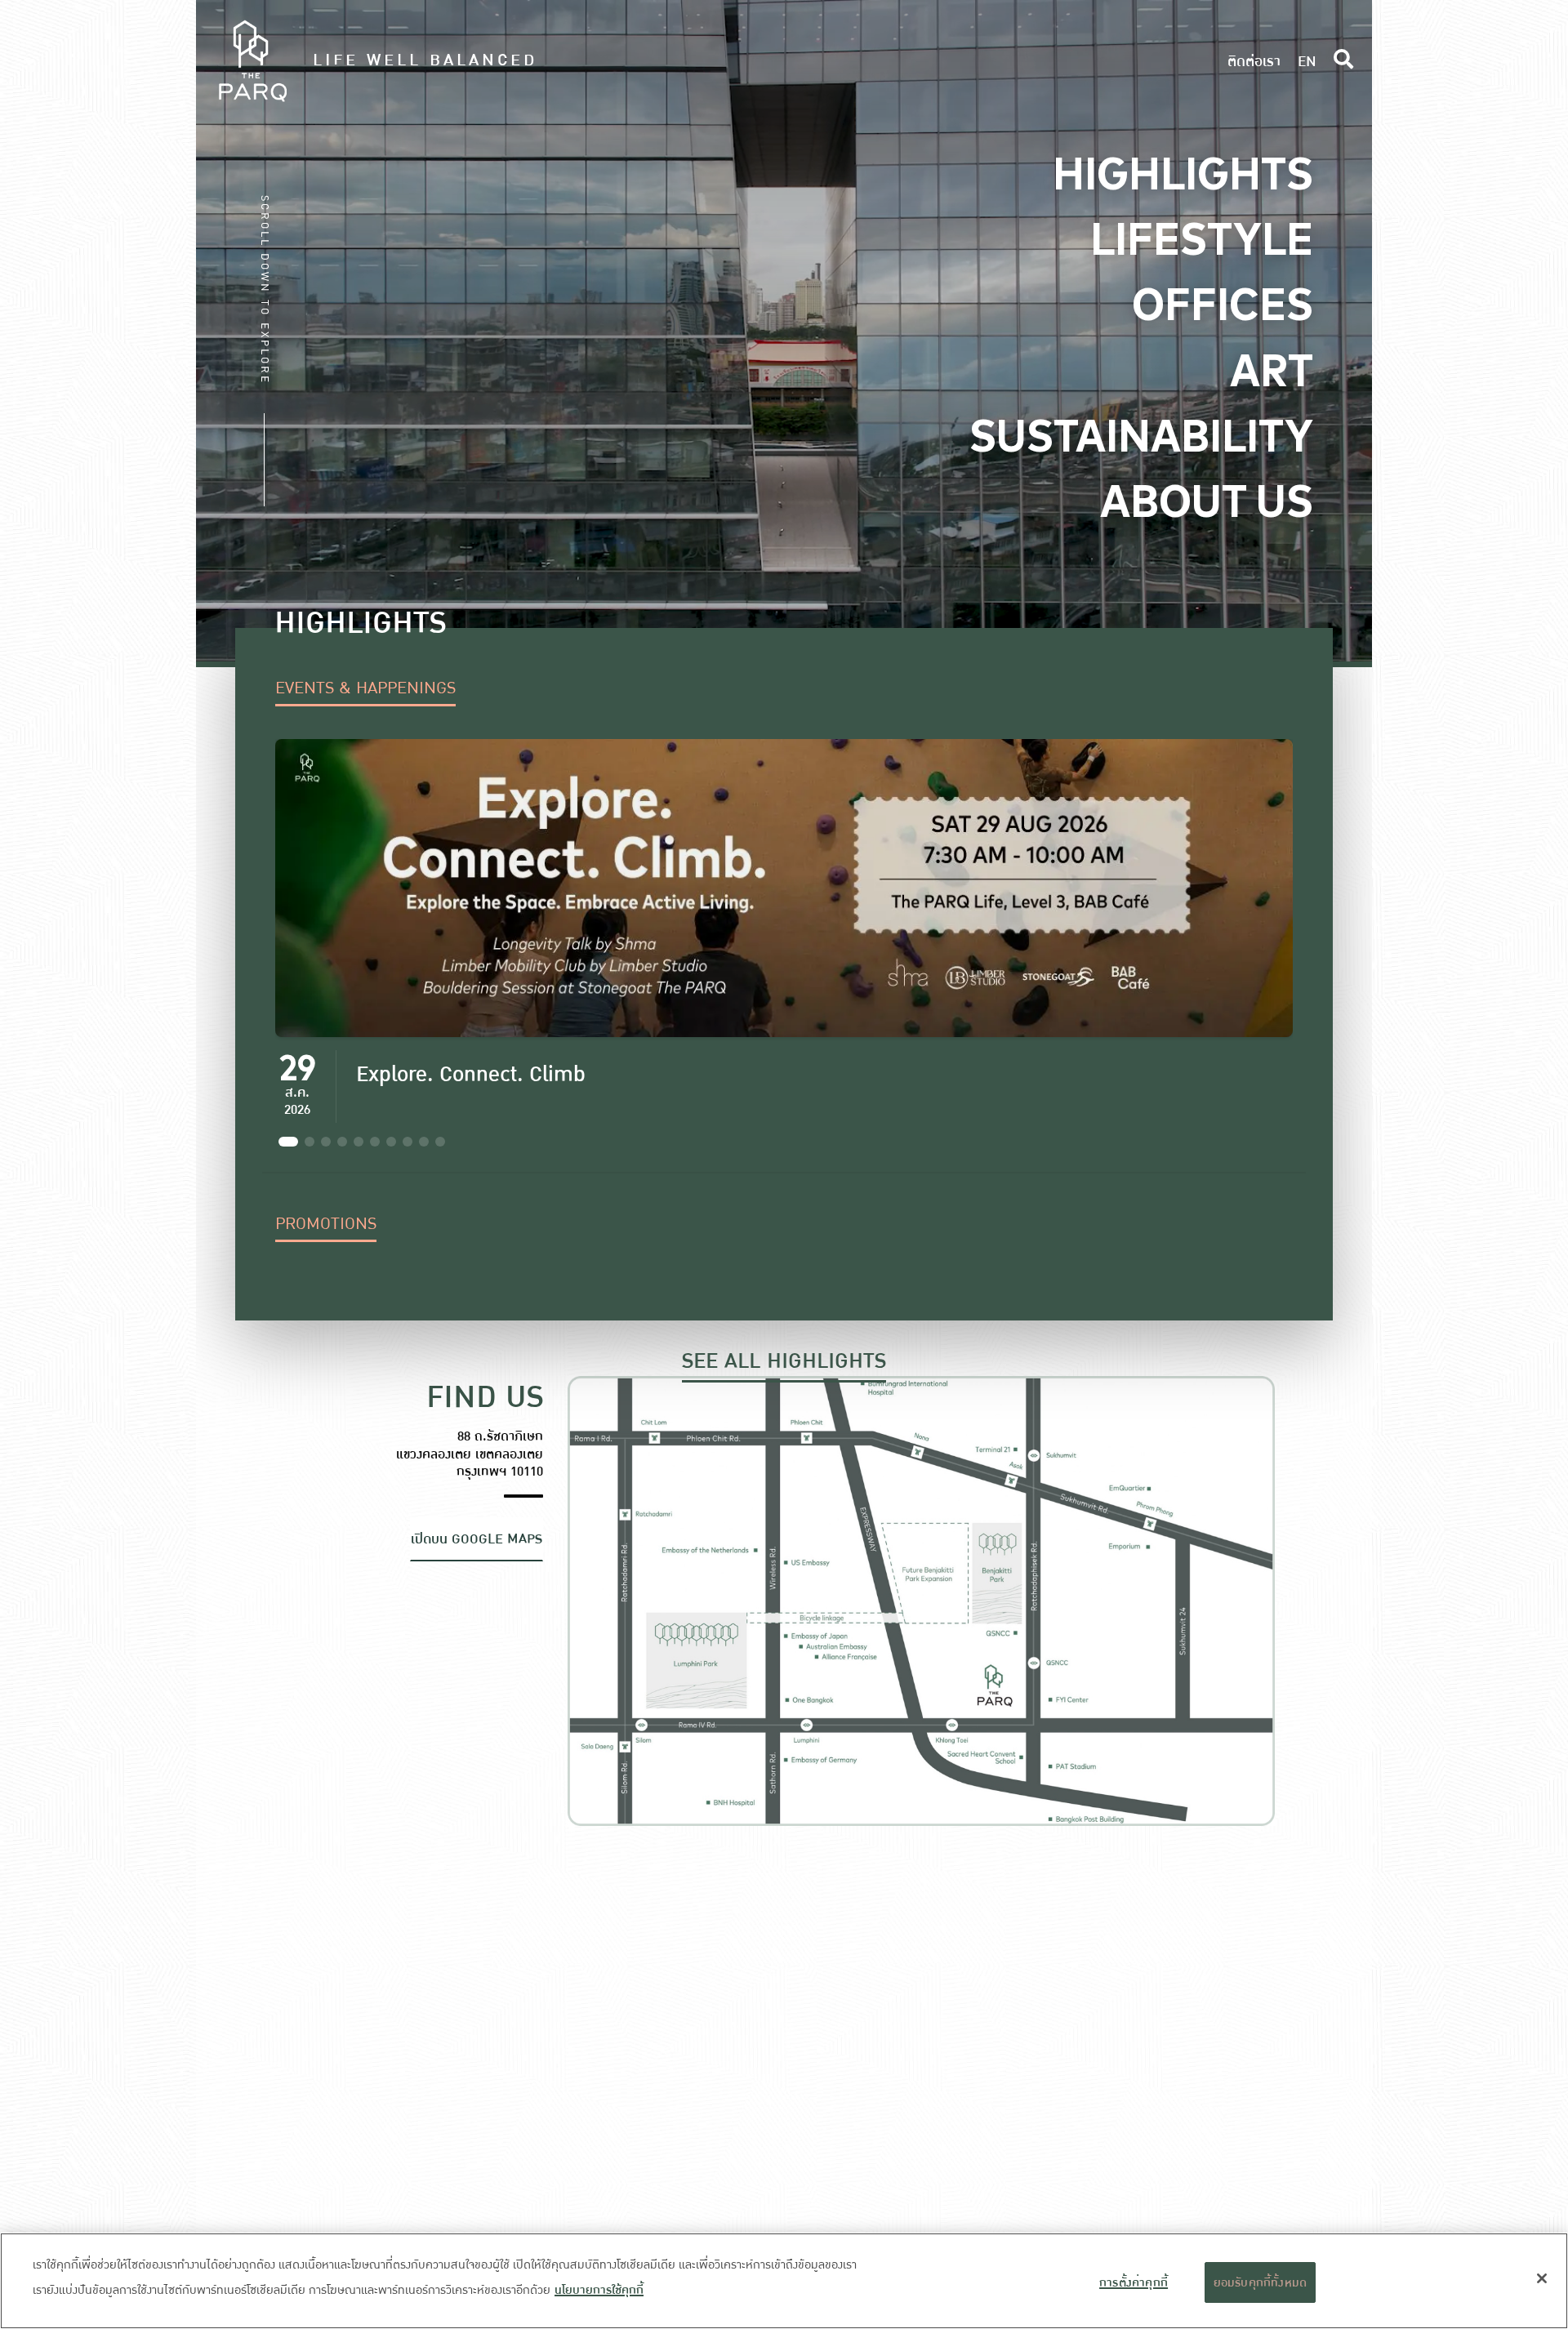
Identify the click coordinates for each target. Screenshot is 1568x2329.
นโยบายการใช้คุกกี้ (599, 2290)
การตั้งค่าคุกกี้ (1134, 2282)
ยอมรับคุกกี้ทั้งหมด (1261, 2282)
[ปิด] (1542, 2278)
